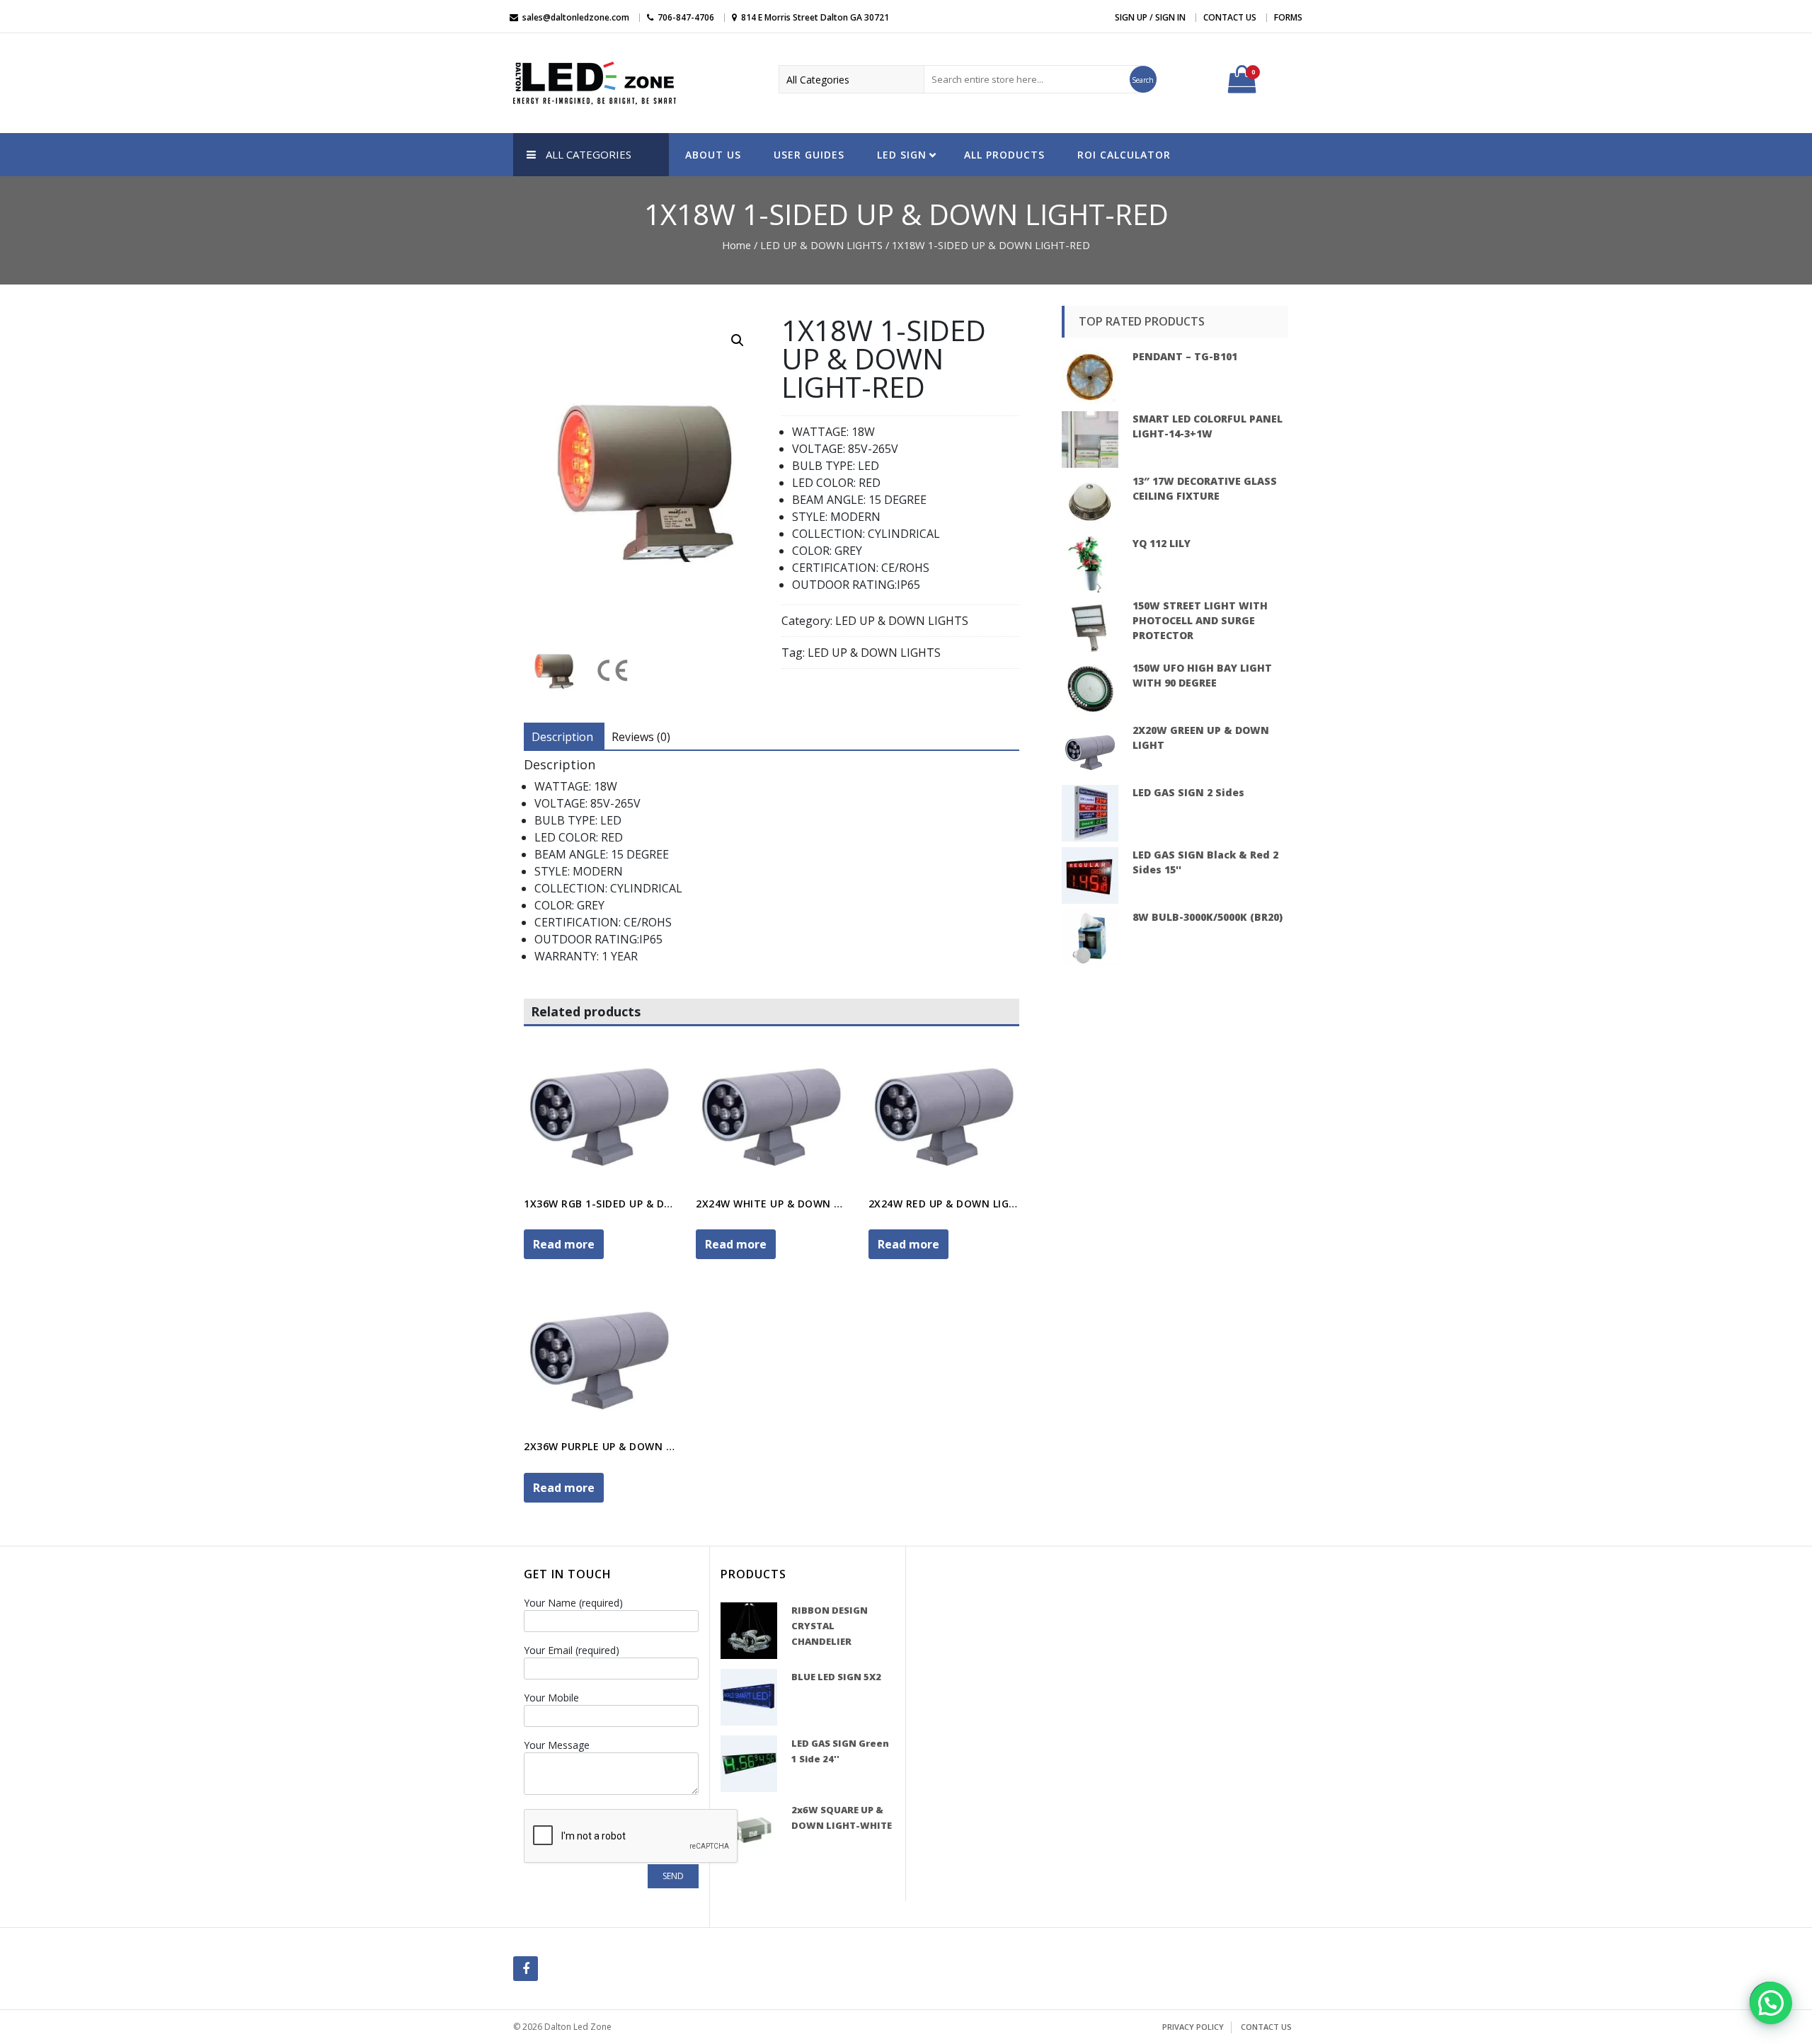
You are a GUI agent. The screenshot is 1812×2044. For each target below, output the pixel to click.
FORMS (1288, 17)
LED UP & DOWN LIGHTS (821, 245)
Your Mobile (551, 1698)
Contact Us (1230, 17)
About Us (713, 155)
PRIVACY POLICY (1193, 2027)
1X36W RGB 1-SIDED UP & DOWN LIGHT (624, 1204)
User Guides (809, 155)
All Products (1004, 155)
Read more (564, 1244)
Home (736, 245)
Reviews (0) (641, 737)
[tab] (562, 737)
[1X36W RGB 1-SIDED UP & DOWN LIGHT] (599, 1112)
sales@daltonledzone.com (576, 17)
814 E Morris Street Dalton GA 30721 (815, 17)
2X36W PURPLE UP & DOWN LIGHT (610, 1446)
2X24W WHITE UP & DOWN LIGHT (780, 1204)
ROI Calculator (1124, 155)
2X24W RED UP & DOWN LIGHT (946, 1204)
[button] (1771, 2003)
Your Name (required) (573, 1603)
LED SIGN (902, 155)
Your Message (557, 1745)
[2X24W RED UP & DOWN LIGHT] (944, 1112)
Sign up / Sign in (1150, 17)
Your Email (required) (572, 1650)
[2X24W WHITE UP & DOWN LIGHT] (771, 1112)
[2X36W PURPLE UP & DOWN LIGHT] (599, 1356)
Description (562, 737)
